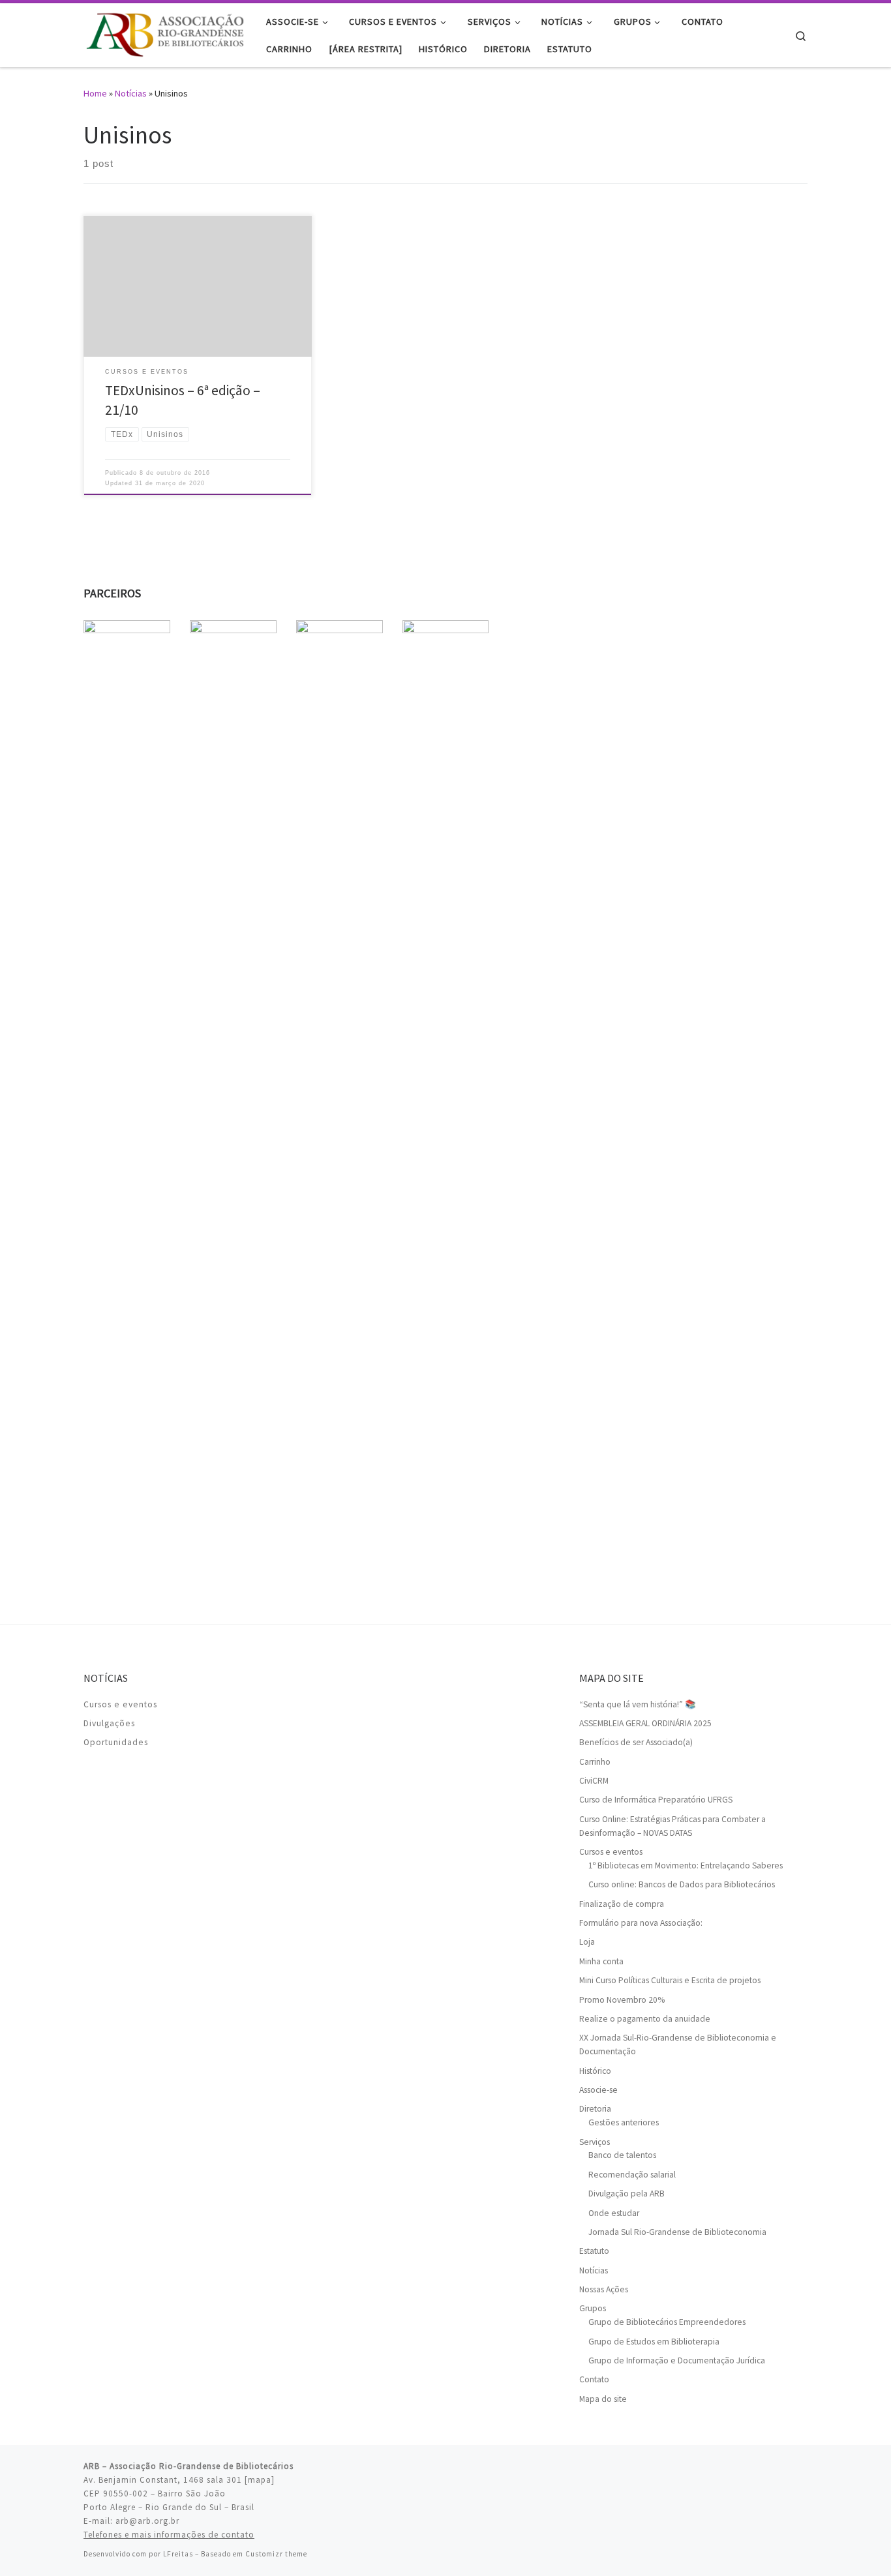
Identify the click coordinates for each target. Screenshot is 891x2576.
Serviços (595, 2142)
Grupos (593, 2308)
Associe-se (598, 2090)
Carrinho (595, 1762)
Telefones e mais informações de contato (169, 2535)
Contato (594, 2379)
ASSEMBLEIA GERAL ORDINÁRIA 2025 (645, 1723)
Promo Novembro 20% (622, 2000)
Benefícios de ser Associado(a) (636, 1742)
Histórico (595, 2071)
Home (95, 93)
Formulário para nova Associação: (641, 1923)
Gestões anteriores (624, 2122)
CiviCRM (594, 1781)
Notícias (131, 93)
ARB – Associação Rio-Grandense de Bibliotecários (189, 2466)
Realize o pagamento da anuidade (645, 2019)
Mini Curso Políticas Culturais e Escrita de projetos (670, 1980)
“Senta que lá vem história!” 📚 (638, 1704)
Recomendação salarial (632, 2175)
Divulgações (109, 1723)
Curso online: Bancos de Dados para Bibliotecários (682, 1884)
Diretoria (595, 2109)
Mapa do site (603, 2399)
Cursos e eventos (120, 1704)
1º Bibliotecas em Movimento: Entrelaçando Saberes (686, 1865)
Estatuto (594, 2251)
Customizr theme (276, 2554)
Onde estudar (614, 2213)
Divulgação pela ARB (627, 2194)
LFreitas (178, 2554)
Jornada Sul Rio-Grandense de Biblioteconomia (677, 2232)
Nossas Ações (604, 2289)
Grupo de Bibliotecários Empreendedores (667, 2322)
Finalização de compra (622, 1904)
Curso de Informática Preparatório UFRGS (656, 1800)
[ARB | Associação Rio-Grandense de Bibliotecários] (165, 33)
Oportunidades (116, 1742)
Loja (587, 1942)
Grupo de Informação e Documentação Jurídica (677, 2360)
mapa (260, 2480)
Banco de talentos (622, 2155)
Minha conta (601, 1961)
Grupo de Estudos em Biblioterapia (654, 2342)
